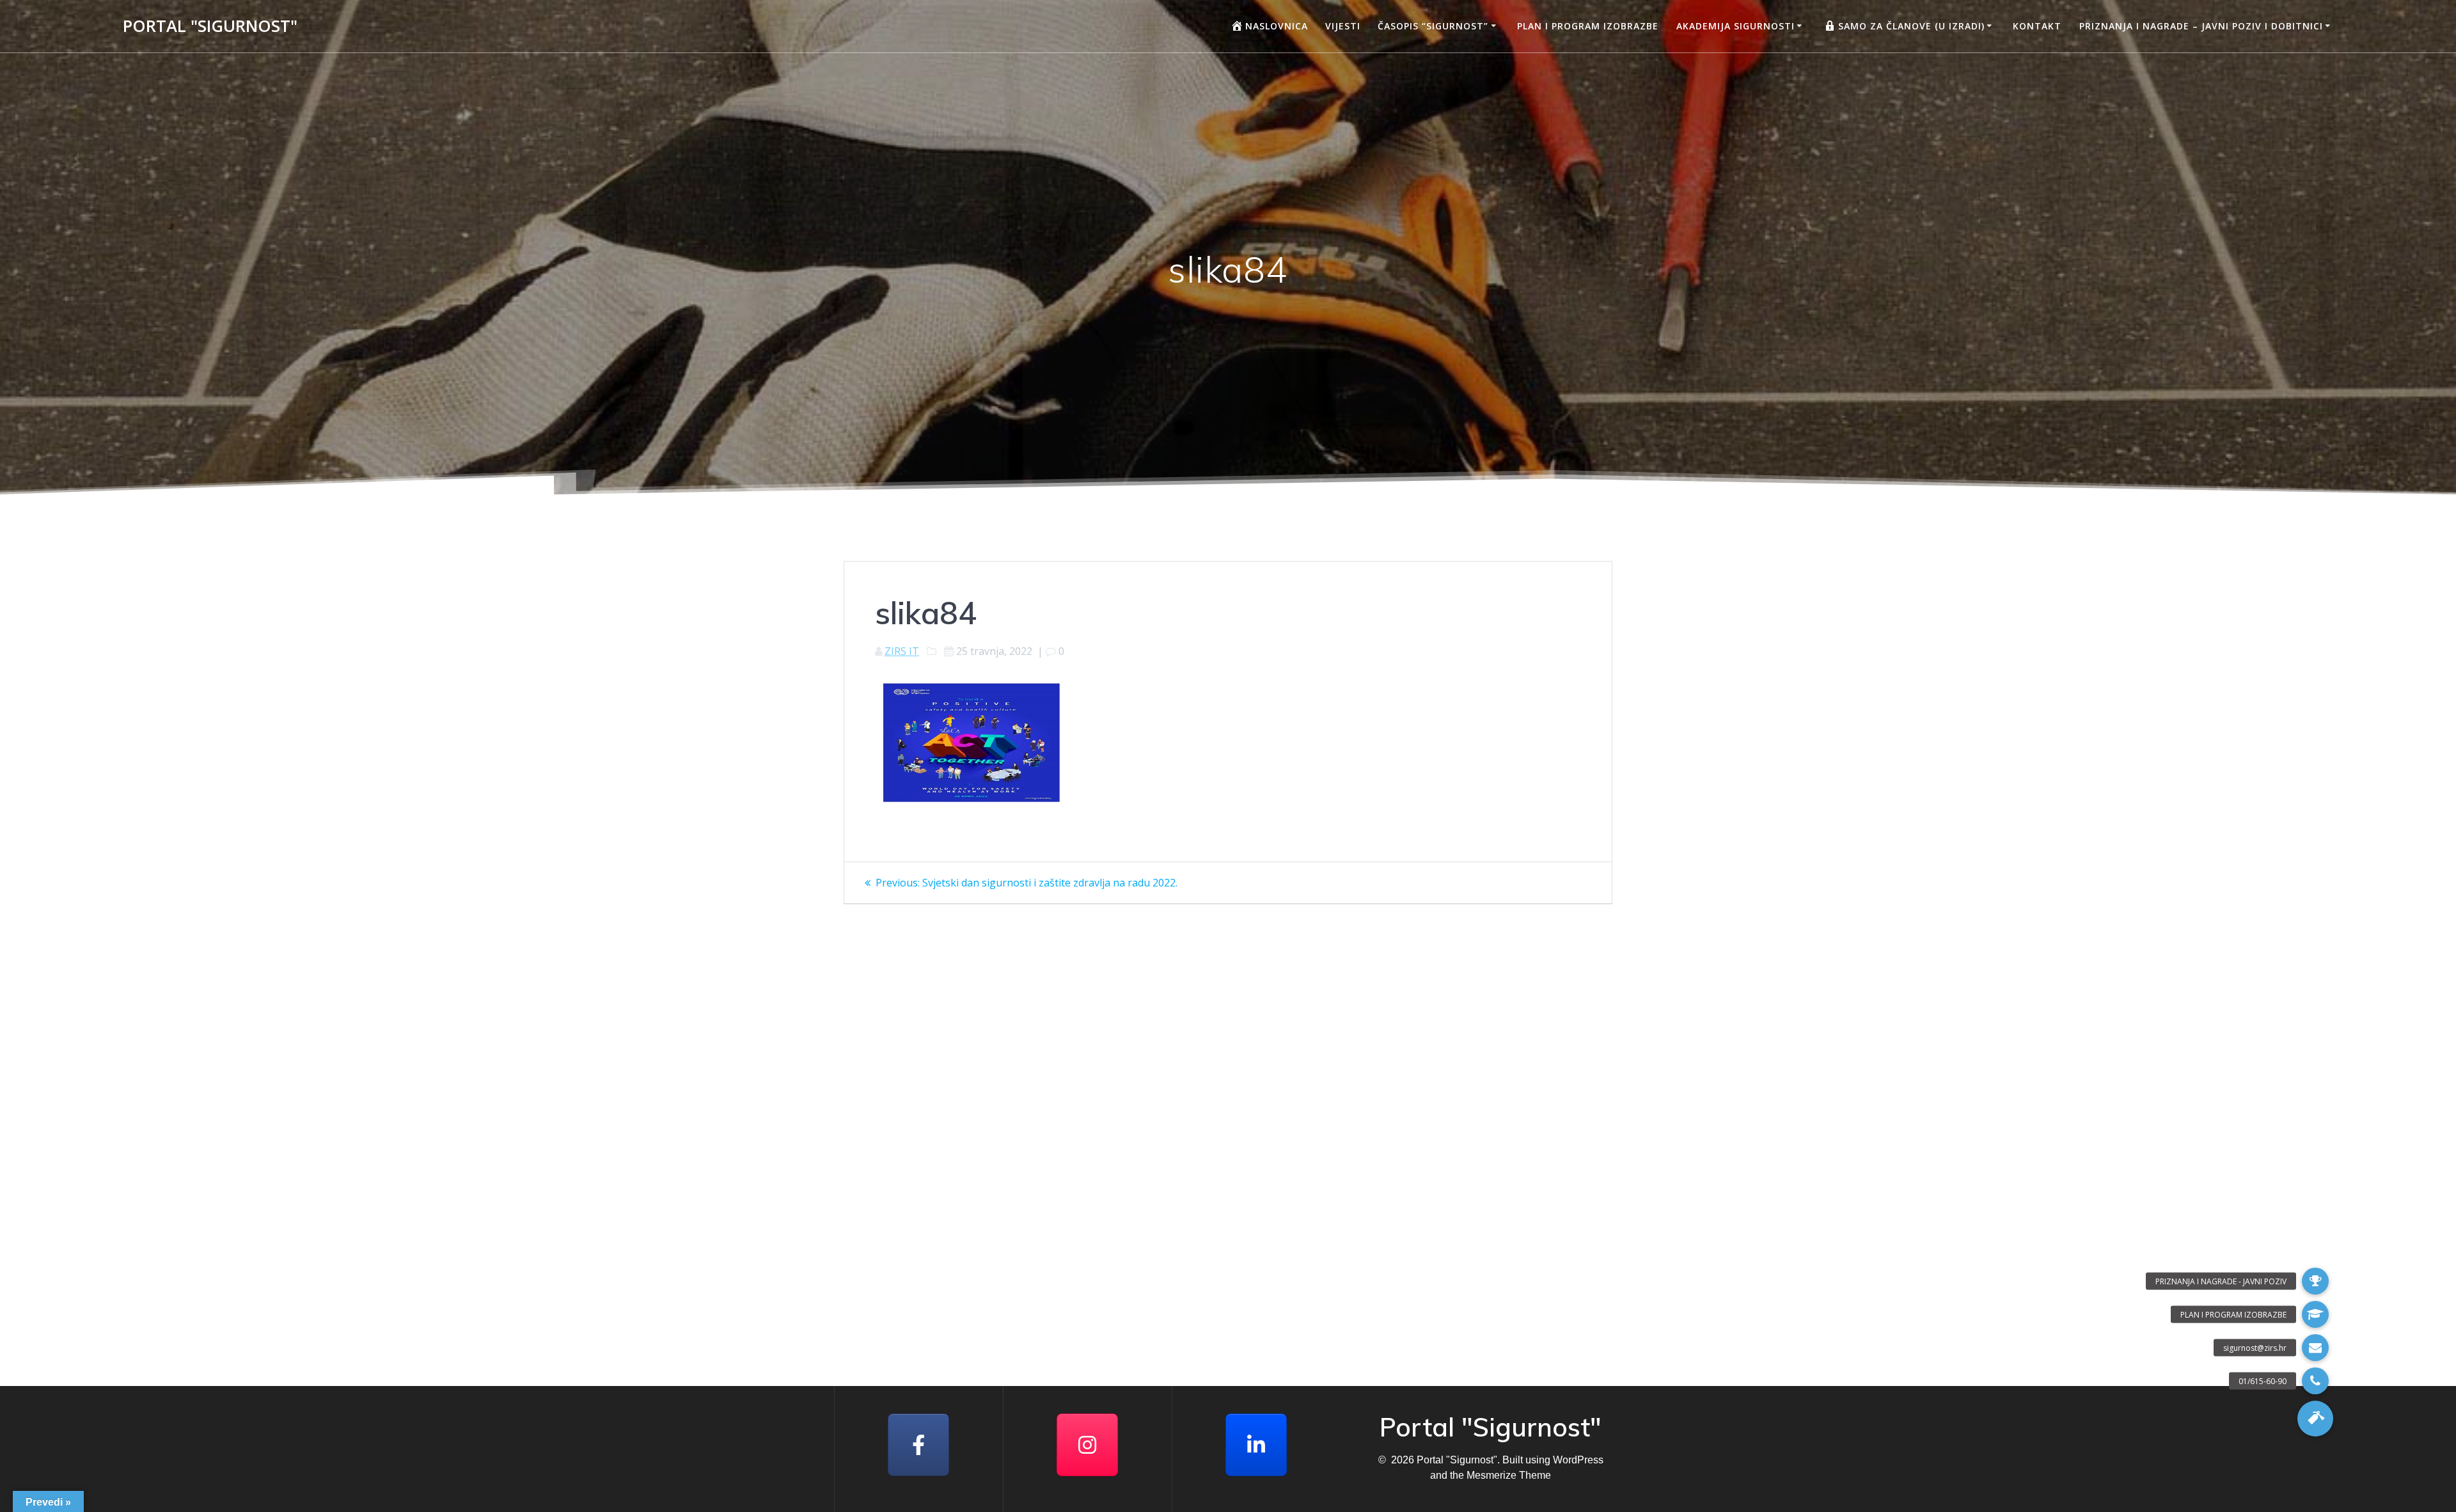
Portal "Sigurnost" (210, 26)
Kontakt (2037, 26)
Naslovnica (1277, 26)
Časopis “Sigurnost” (1433, 26)
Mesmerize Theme (1509, 1475)
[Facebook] (918, 1445)
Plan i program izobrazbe (1588, 26)
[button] (2315, 1419)
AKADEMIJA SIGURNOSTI (1736, 26)
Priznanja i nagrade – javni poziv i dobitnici (2201, 26)
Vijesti (1343, 26)
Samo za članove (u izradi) (1911, 26)
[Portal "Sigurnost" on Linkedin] (1256, 1445)
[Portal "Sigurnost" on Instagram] (1087, 1445)
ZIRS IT (902, 651)
